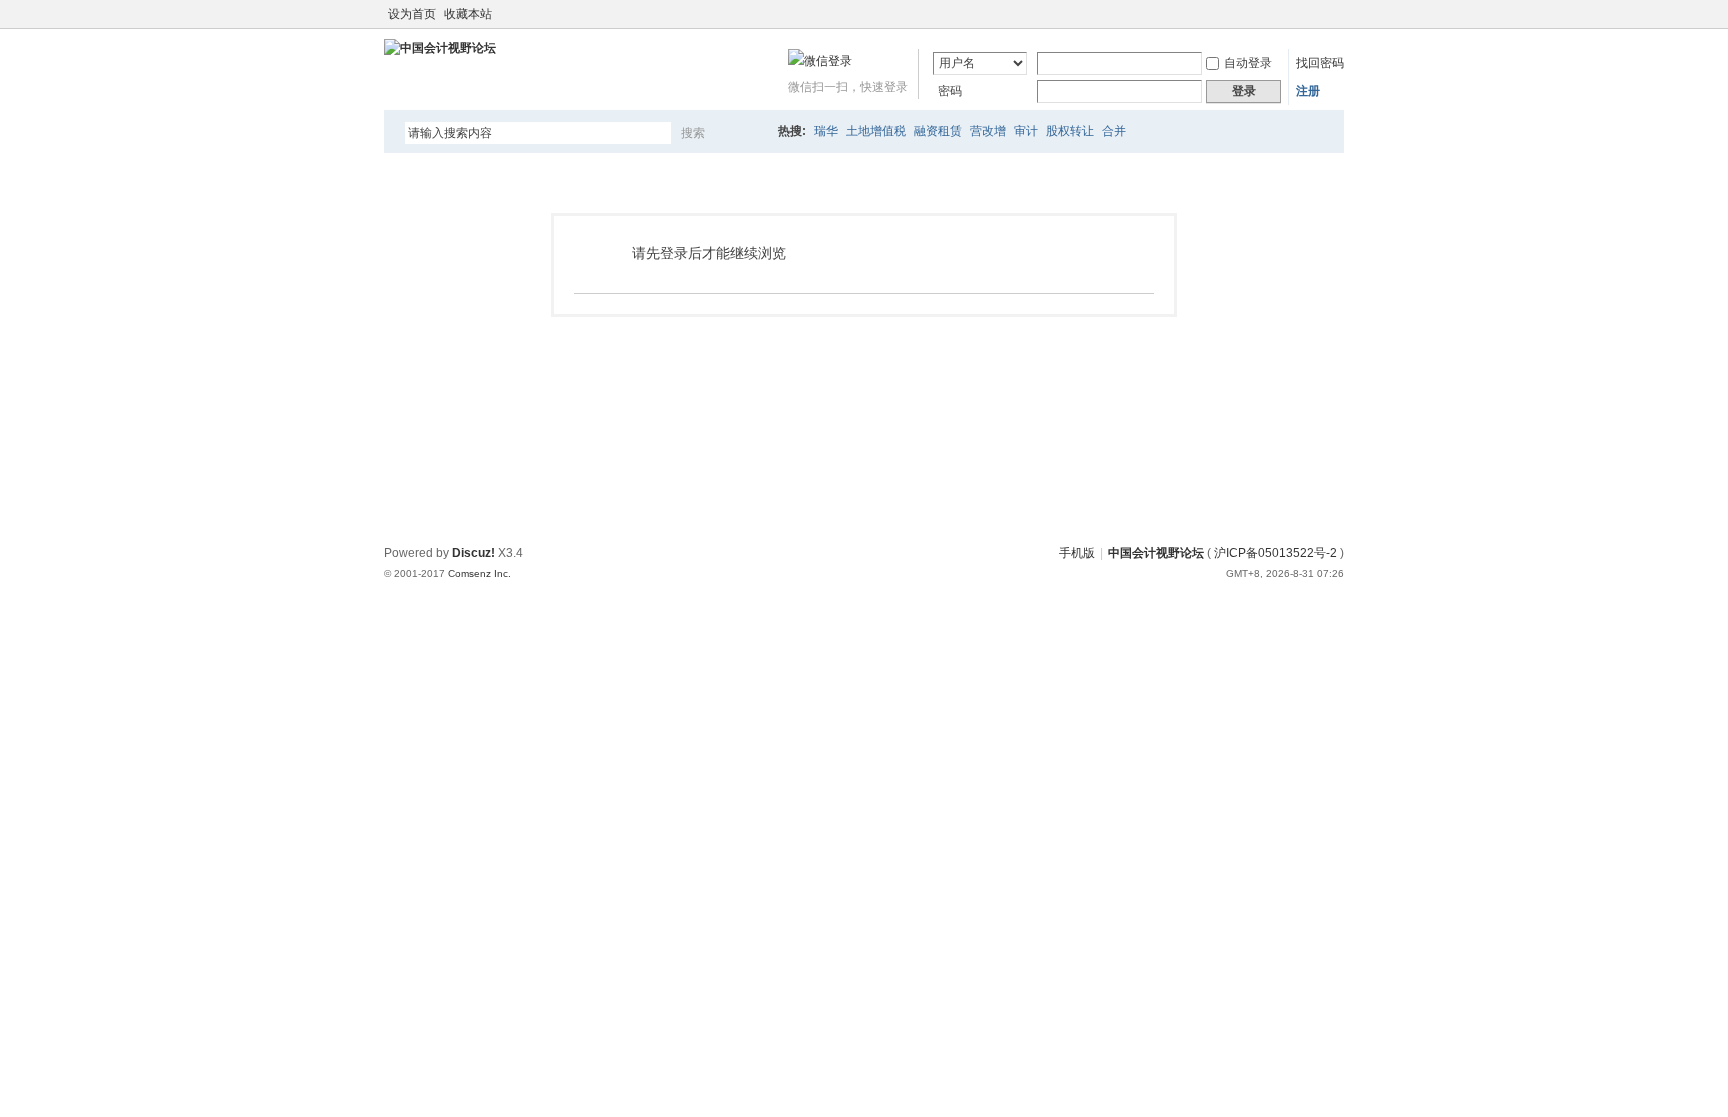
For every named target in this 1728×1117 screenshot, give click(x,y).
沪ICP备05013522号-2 (1275, 553)
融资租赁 (938, 131)
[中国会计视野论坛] (440, 48)
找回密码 (1320, 63)
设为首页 (412, 14)
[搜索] (751, 132)
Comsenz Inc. (479, 573)
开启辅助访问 (1316, 14)
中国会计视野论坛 (1156, 553)
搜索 (693, 133)
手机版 (1077, 553)
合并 (1114, 131)
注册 (1308, 91)
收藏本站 (468, 14)
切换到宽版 (1332, 14)
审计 (1026, 131)
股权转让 (1070, 131)
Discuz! (473, 553)
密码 (950, 91)
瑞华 (826, 131)
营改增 (988, 131)
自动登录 (1248, 63)
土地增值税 (876, 131)
